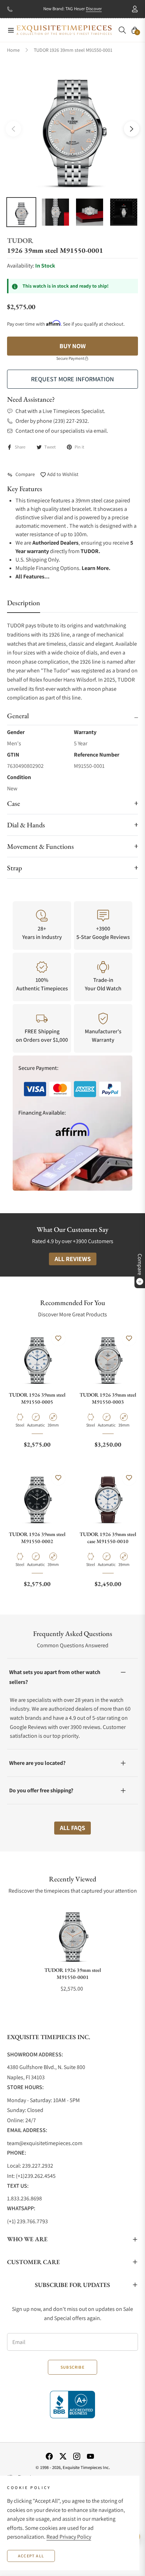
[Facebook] (49, 2456)
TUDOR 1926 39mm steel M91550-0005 (37, 1398)
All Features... (33, 576)
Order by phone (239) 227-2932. (52, 421)
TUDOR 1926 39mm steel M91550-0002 (37, 1538)
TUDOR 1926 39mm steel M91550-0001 (73, 1973)
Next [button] (132, 129)
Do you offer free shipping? (41, 1790)
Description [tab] (24, 603)
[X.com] (63, 2456)
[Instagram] (77, 2456)
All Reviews (73, 1259)
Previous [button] (13, 129)
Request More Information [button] (72, 379)
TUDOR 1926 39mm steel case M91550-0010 (108, 1538)
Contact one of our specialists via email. (62, 431)
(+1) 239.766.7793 (27, 2221)
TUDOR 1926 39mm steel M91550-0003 (108, 1398)
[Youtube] (90, 2456)
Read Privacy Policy (69, 2537)
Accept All (31, 2556)
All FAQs (72, 1828)
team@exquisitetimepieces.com (45, 2143)
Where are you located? (37, 1763)
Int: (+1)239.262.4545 (31, 2176)
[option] (72, 126)
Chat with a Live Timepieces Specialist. (60, 411)
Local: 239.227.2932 (30, 2166)
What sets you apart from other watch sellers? (55, 1677)
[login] (132, 9)
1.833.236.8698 (24, 2198)
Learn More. (96, 568)
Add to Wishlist (62, 474)
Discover (94, 9)
